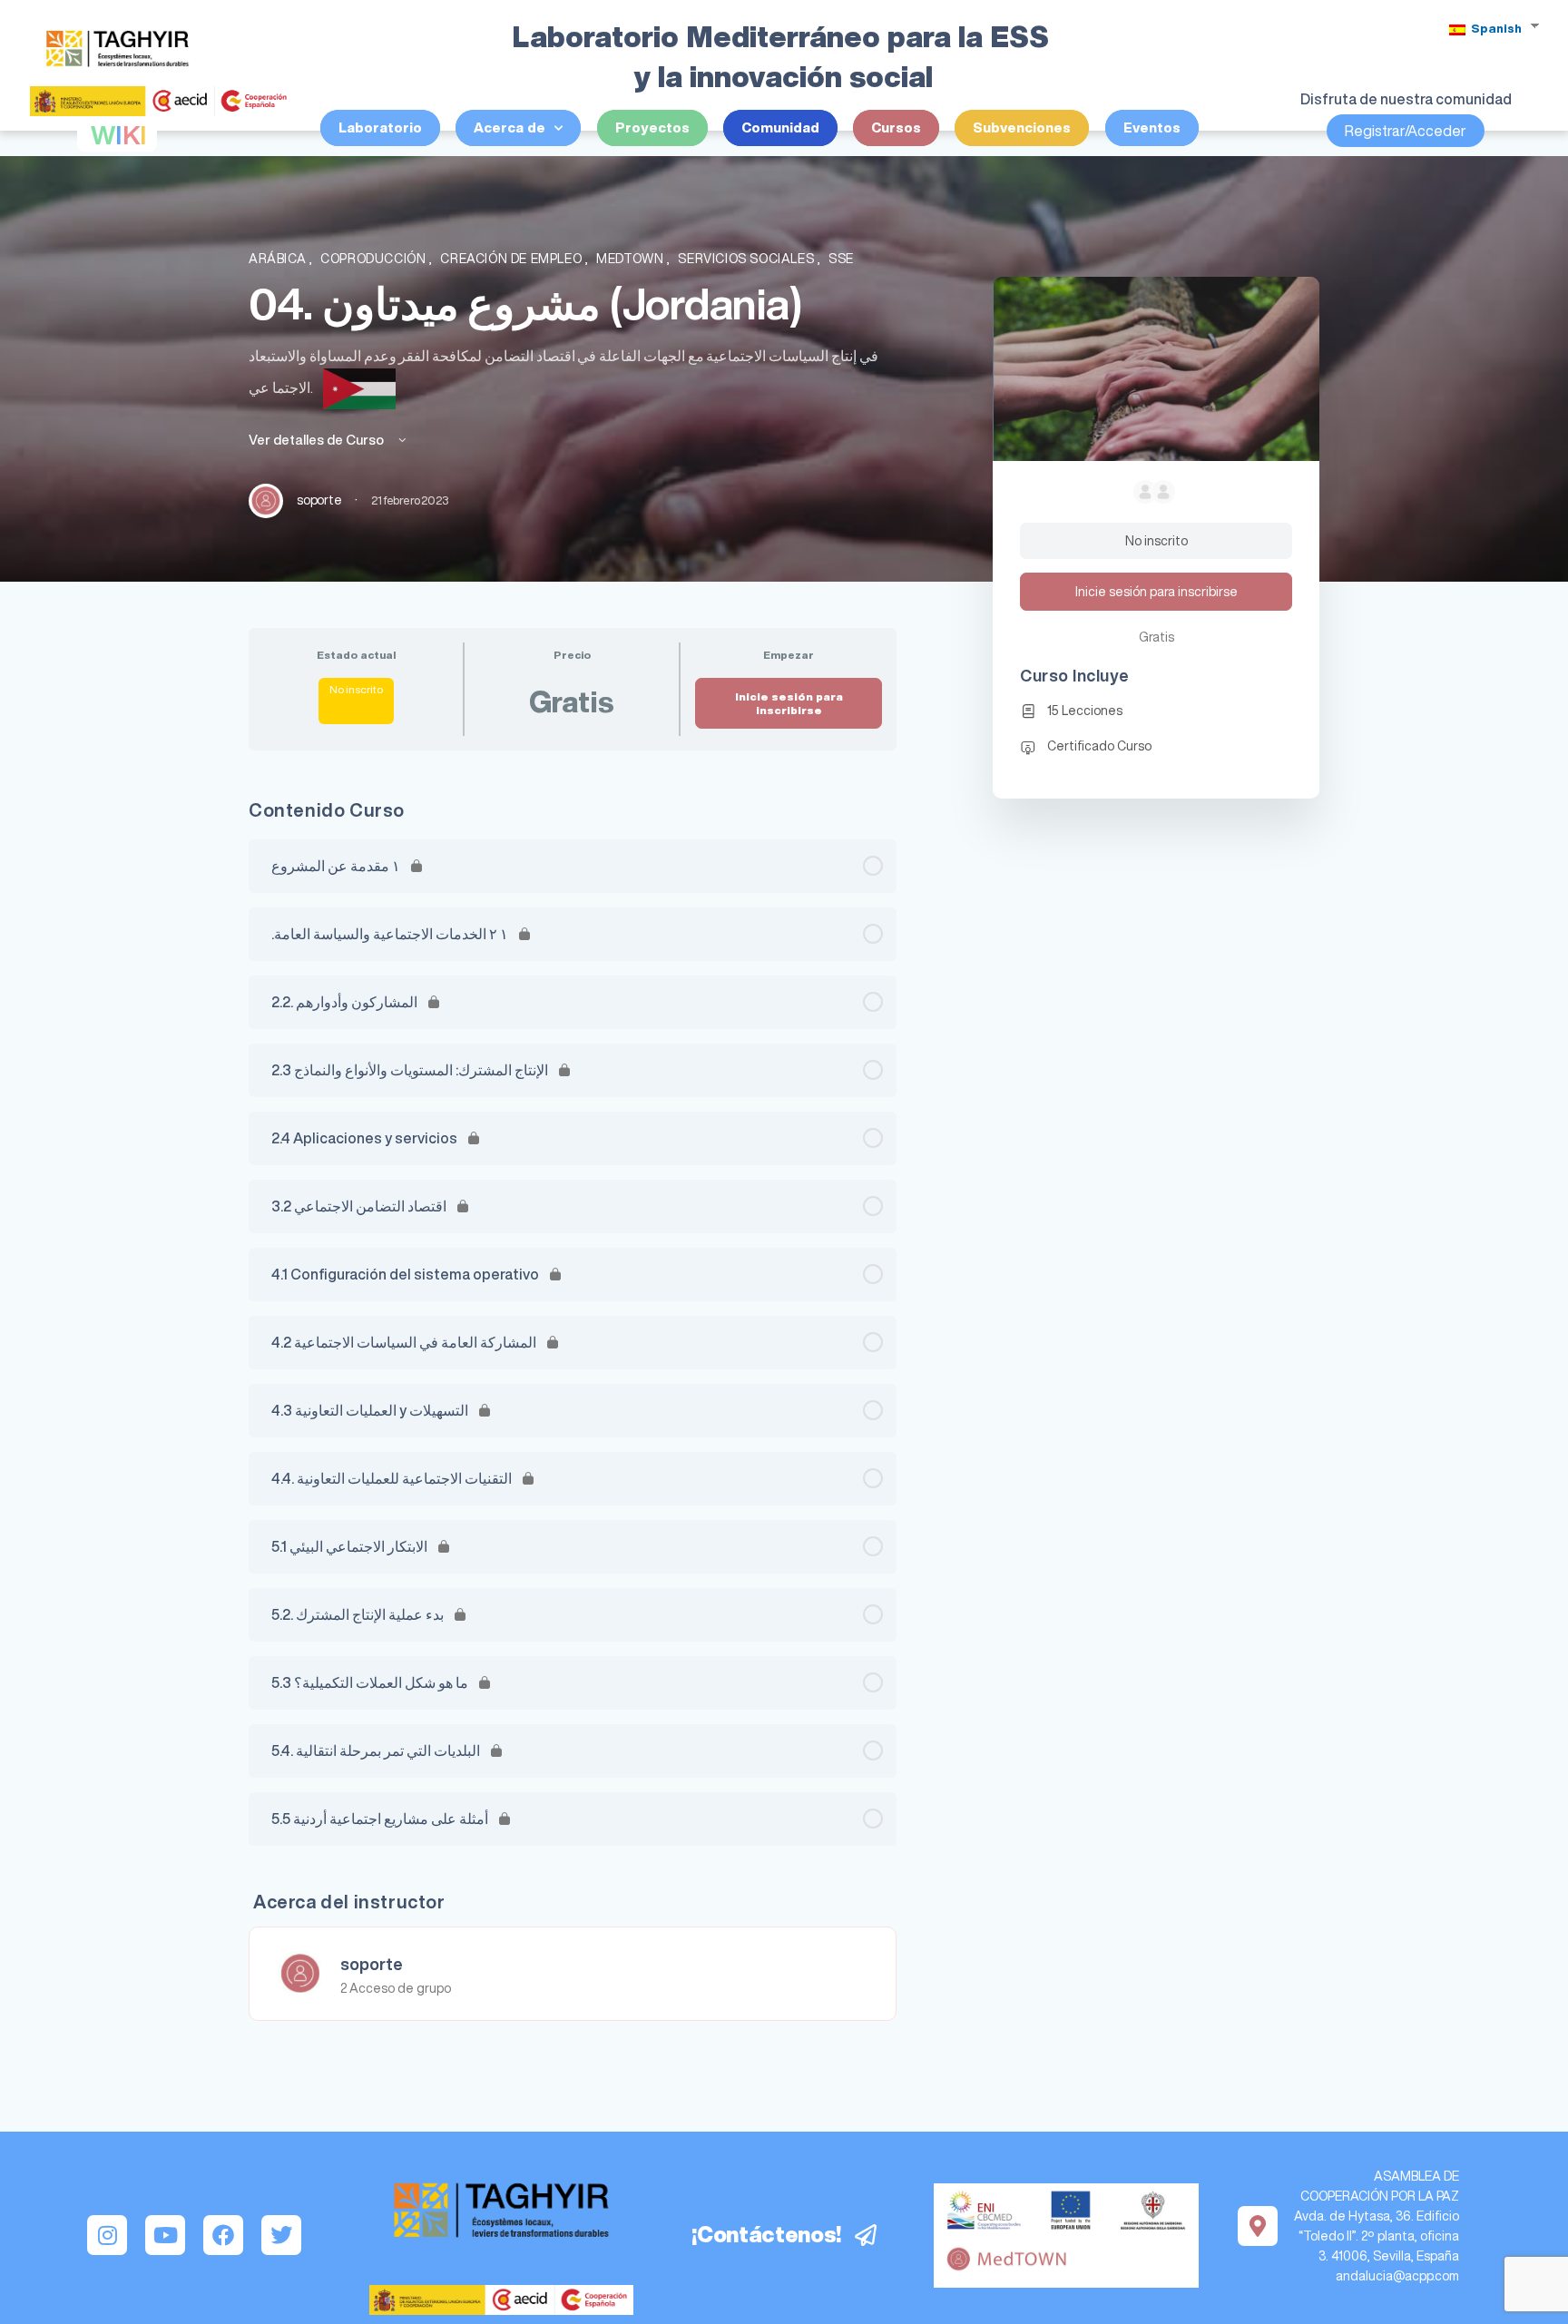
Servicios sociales (748, 259)
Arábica (279, 259)
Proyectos (652, 127)
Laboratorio (380, 127)
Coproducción (375, 259)
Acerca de (510, 127)
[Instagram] (107, 2235)
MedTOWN (632, 259)
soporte (372, 1964)
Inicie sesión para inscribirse (789, 703)
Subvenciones (1022, 127)
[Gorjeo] (281, 2235)
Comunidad (780, 127)
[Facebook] (223, 2235)
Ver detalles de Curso (318, 440)
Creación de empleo (513, 259)
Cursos (896, 127)
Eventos (1152, 127)
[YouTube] (165, 2235)
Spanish (1495, 29)
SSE (841, 259)
